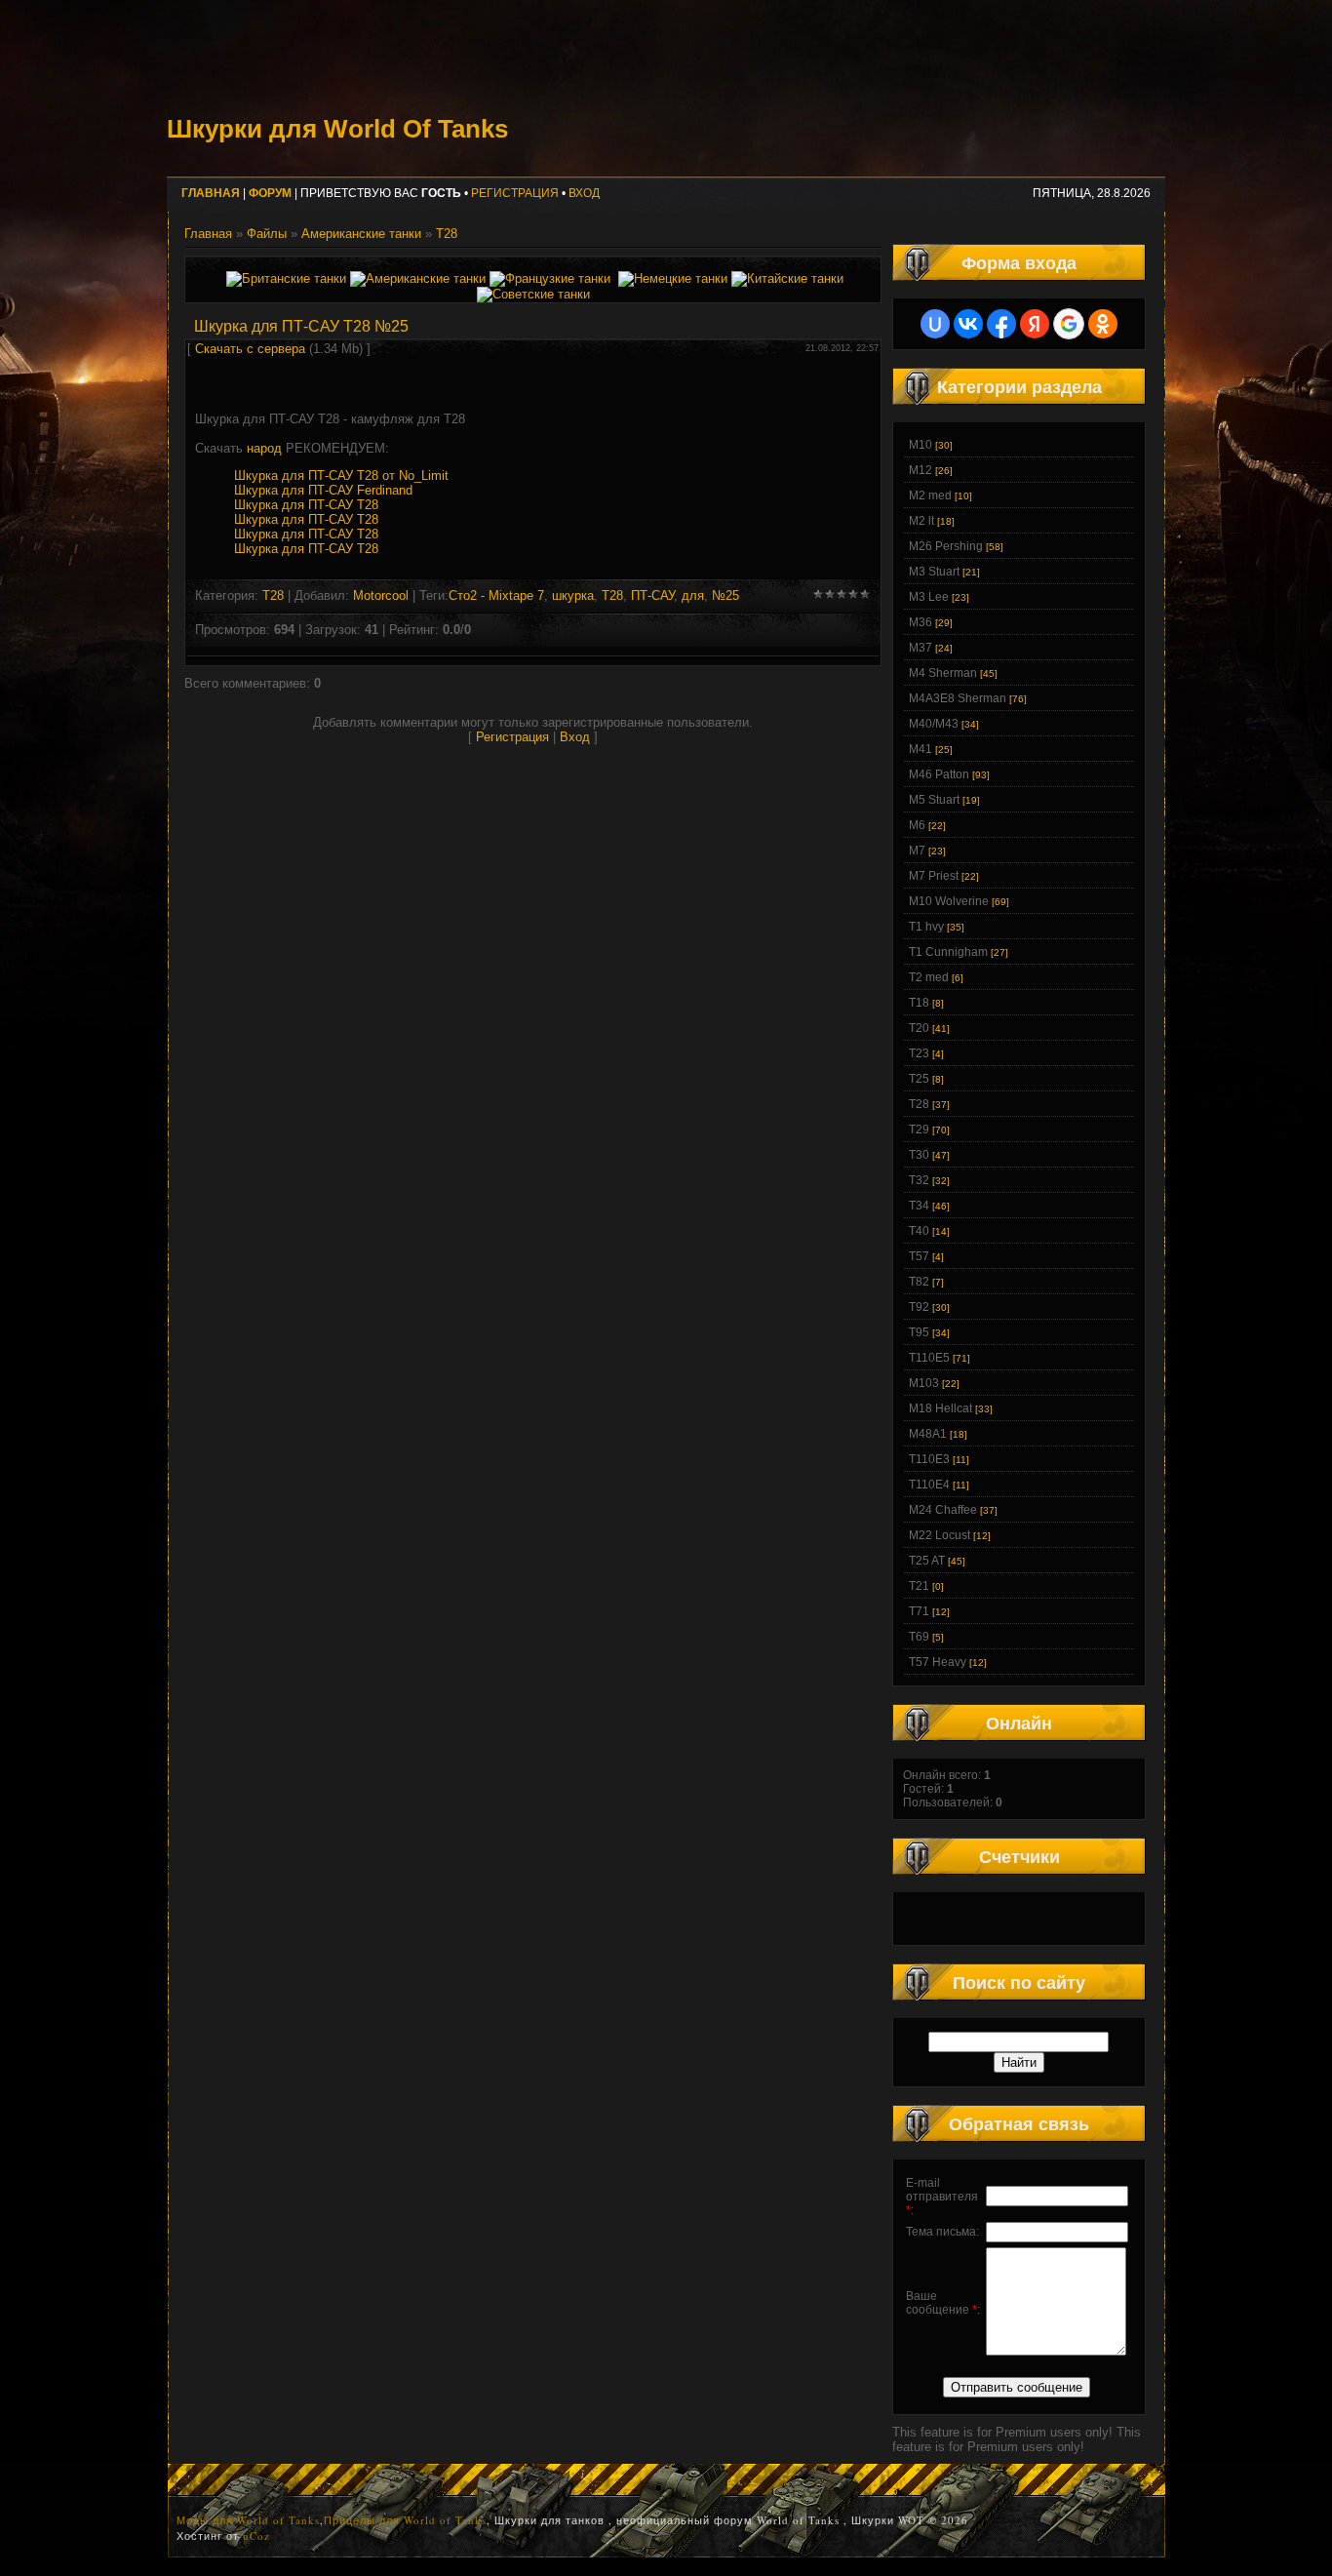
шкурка (573, 595)
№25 (725, 595)
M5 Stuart (934, 800)
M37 (921, 648)
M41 (921, 749)
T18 (919, 1003)
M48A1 (928, 1434)
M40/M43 (934, 724)
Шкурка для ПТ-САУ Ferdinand (323, 490)
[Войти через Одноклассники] (1103, 324)
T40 (919, 1231)
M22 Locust (940, 1535)
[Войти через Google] (1069, 324)
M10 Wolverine (949, 901)
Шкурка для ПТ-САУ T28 (306, 505)
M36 (921, 622)
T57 (919, 1256)
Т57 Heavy (938, 1662)
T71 (919, 1611)
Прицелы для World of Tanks (405, 2520)
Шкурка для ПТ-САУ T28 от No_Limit (341, 476)
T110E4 (929, 1485)
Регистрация (515, 193)
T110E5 (929, 1358)
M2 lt (921, 521)
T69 (919, 1637)
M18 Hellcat (940, 1408)
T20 (919, 1028)
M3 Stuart (934, 572)
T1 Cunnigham (948, 952)
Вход (584, 193)
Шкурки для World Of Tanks (337, 129)
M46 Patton (939, 774)
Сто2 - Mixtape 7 (496, 595)
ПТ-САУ (652, 595)
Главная (208, 234)
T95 (919, 1332)
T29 (919, 1129)
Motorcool (381, 595)
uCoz (256, 2536)
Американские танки (361, 234)
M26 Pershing (946, 546)
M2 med (930, 495)
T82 (919, 1282)
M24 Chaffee (943, 1510)
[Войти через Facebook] (1001, 324)
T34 (919, 1206)
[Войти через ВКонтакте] (968, 324)
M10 (921, 445)
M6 (917, 825)
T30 (919, 1155)
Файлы (267, 234)
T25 (919, 1079)
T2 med (929, 977)
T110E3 (929, 1459)
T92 (919, 1307)
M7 (917, 851)
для (693, 595)
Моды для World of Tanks (248, 2520)
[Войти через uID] (935, 324)
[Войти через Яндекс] (1035, 324)
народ (264, 448)
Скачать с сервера (250, 349)
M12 (921, 470)
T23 (919, 1053)
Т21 (919, 1586)
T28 (447, 234)
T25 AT (927, 1561)
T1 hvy (926, 927)
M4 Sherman (943, 673)
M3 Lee (929, 597)
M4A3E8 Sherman (958, 698)
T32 (919, 1180)
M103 (924, 1383)
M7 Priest (934, 876)
